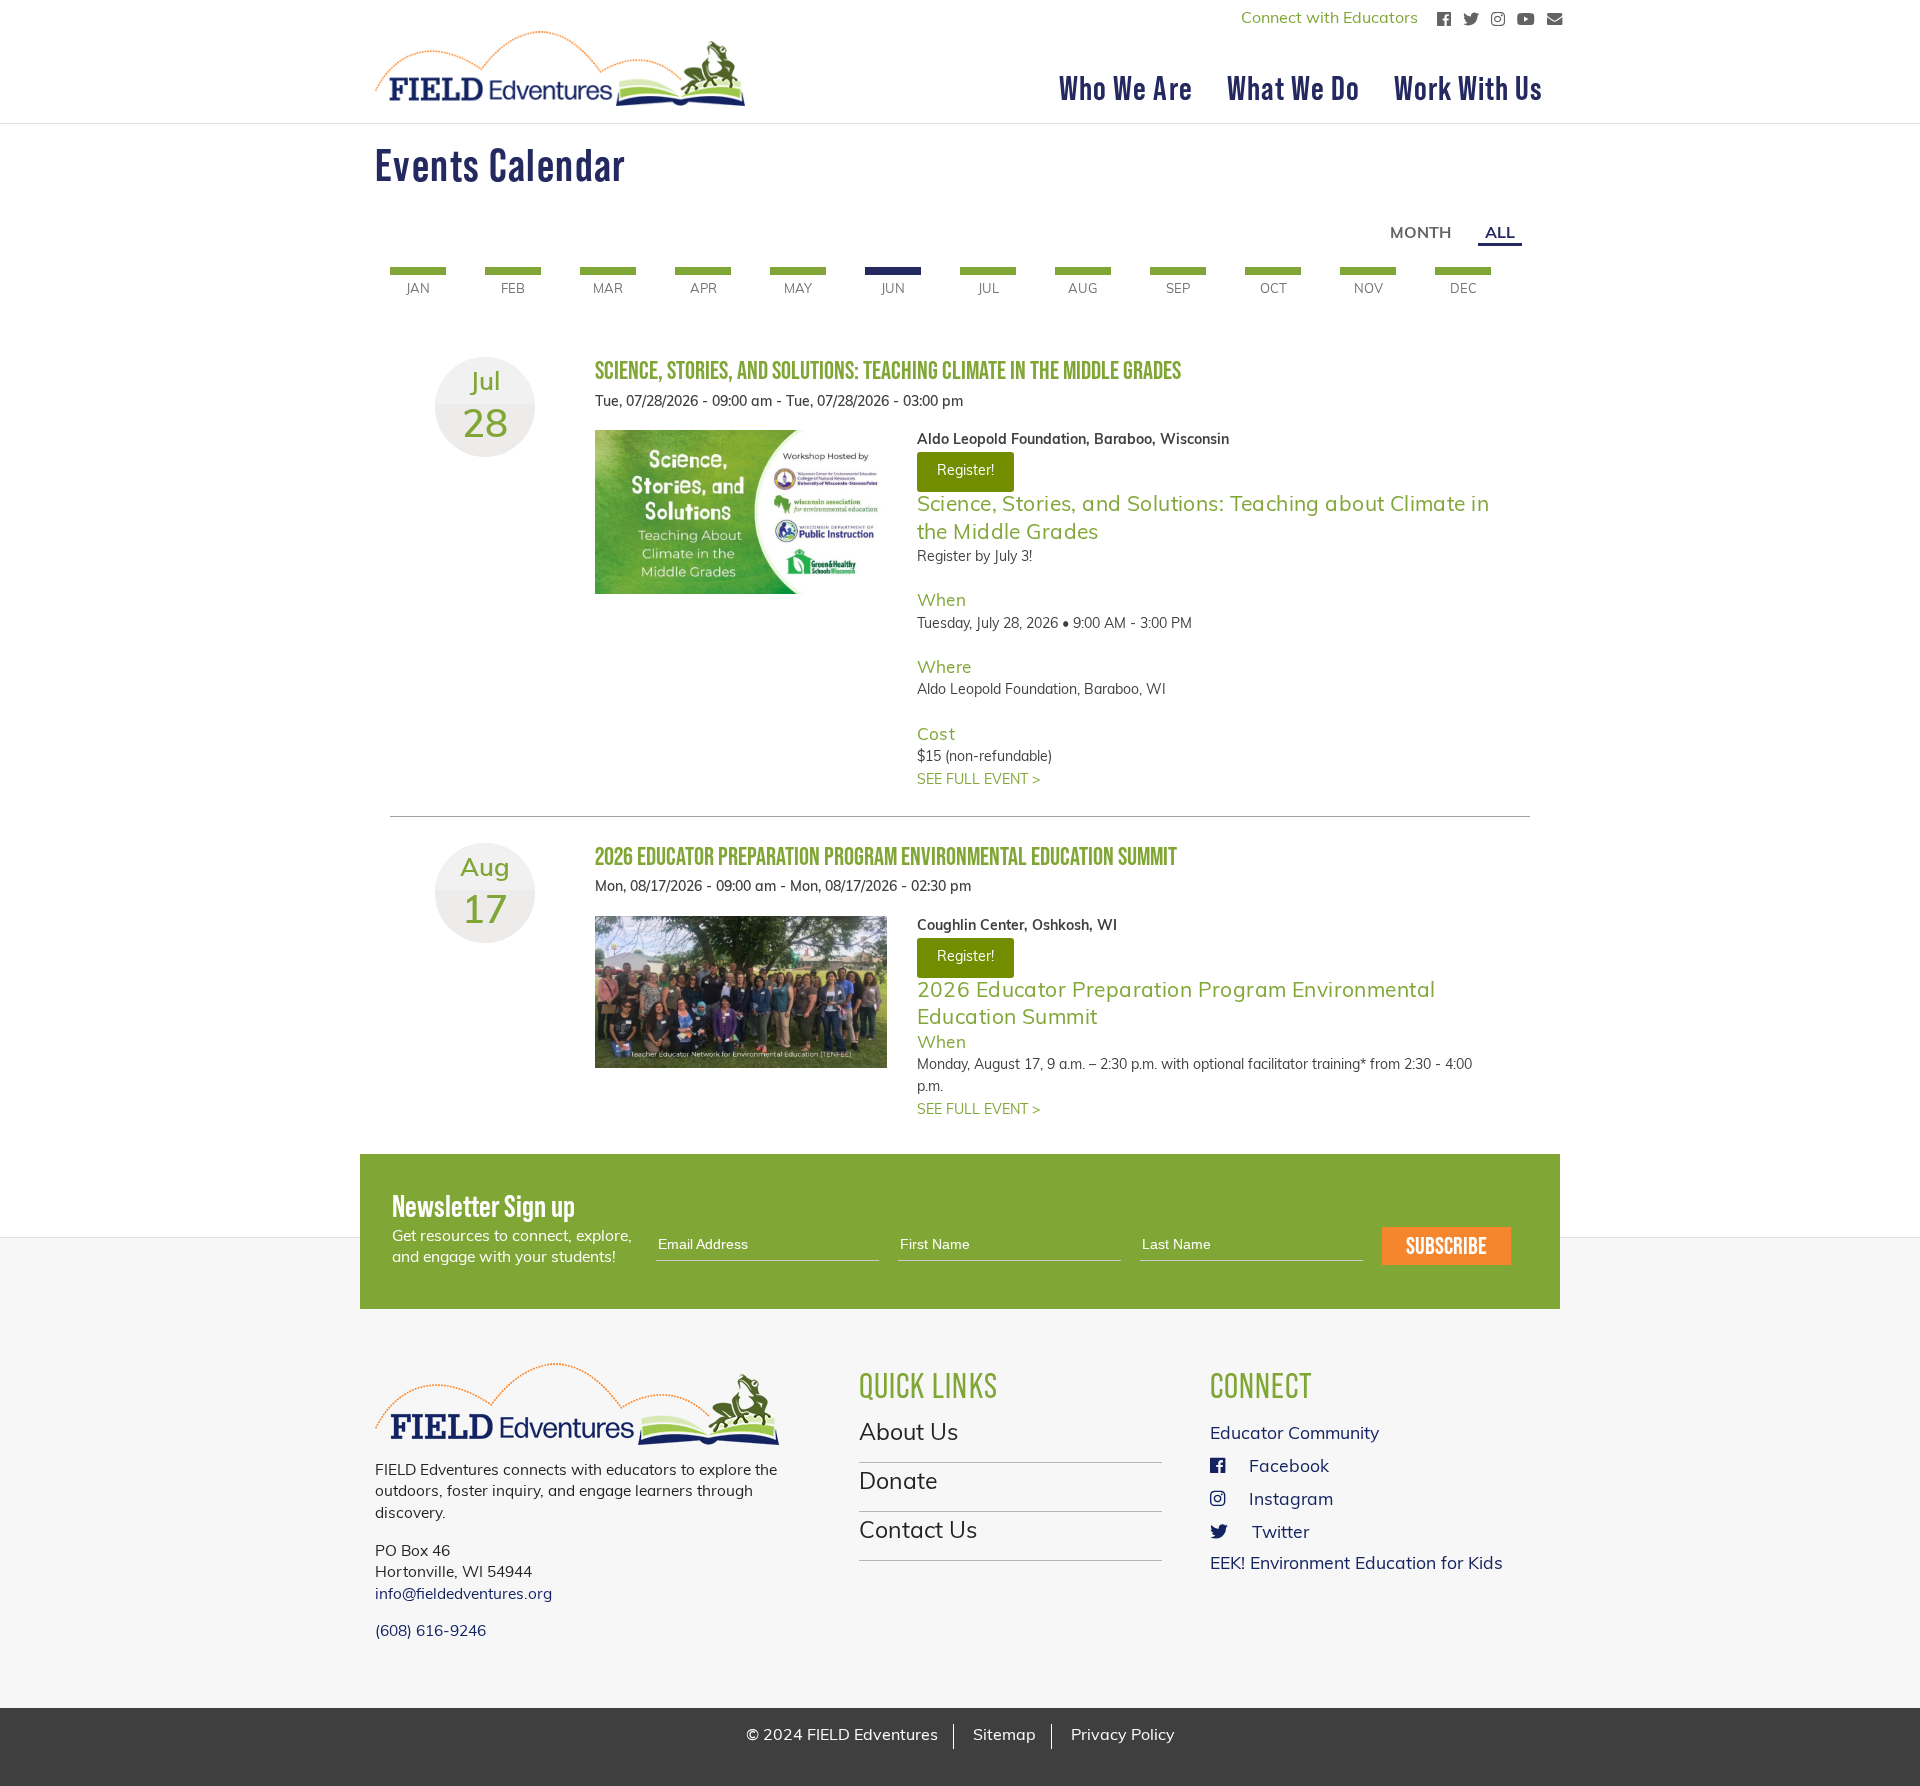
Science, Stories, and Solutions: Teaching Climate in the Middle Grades (888, 370)
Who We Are (1125, 88)
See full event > (978, 780)
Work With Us (1468, 88)
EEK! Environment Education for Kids (1356, 1564)
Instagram (1291, 1500)
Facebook (1289, 1467)
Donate (898, 1483)
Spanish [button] (436, 20)
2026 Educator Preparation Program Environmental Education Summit (886, 856)
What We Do (1293, 88)
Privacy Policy (1123, 1736)
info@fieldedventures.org (463, 1595)
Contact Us (918, 1532)
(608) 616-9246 (430, 1632)
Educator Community (1294, 1434)
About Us (908, 1434)
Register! (965, 471)
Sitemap (1004, 1736)
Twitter (1280, 1533)
